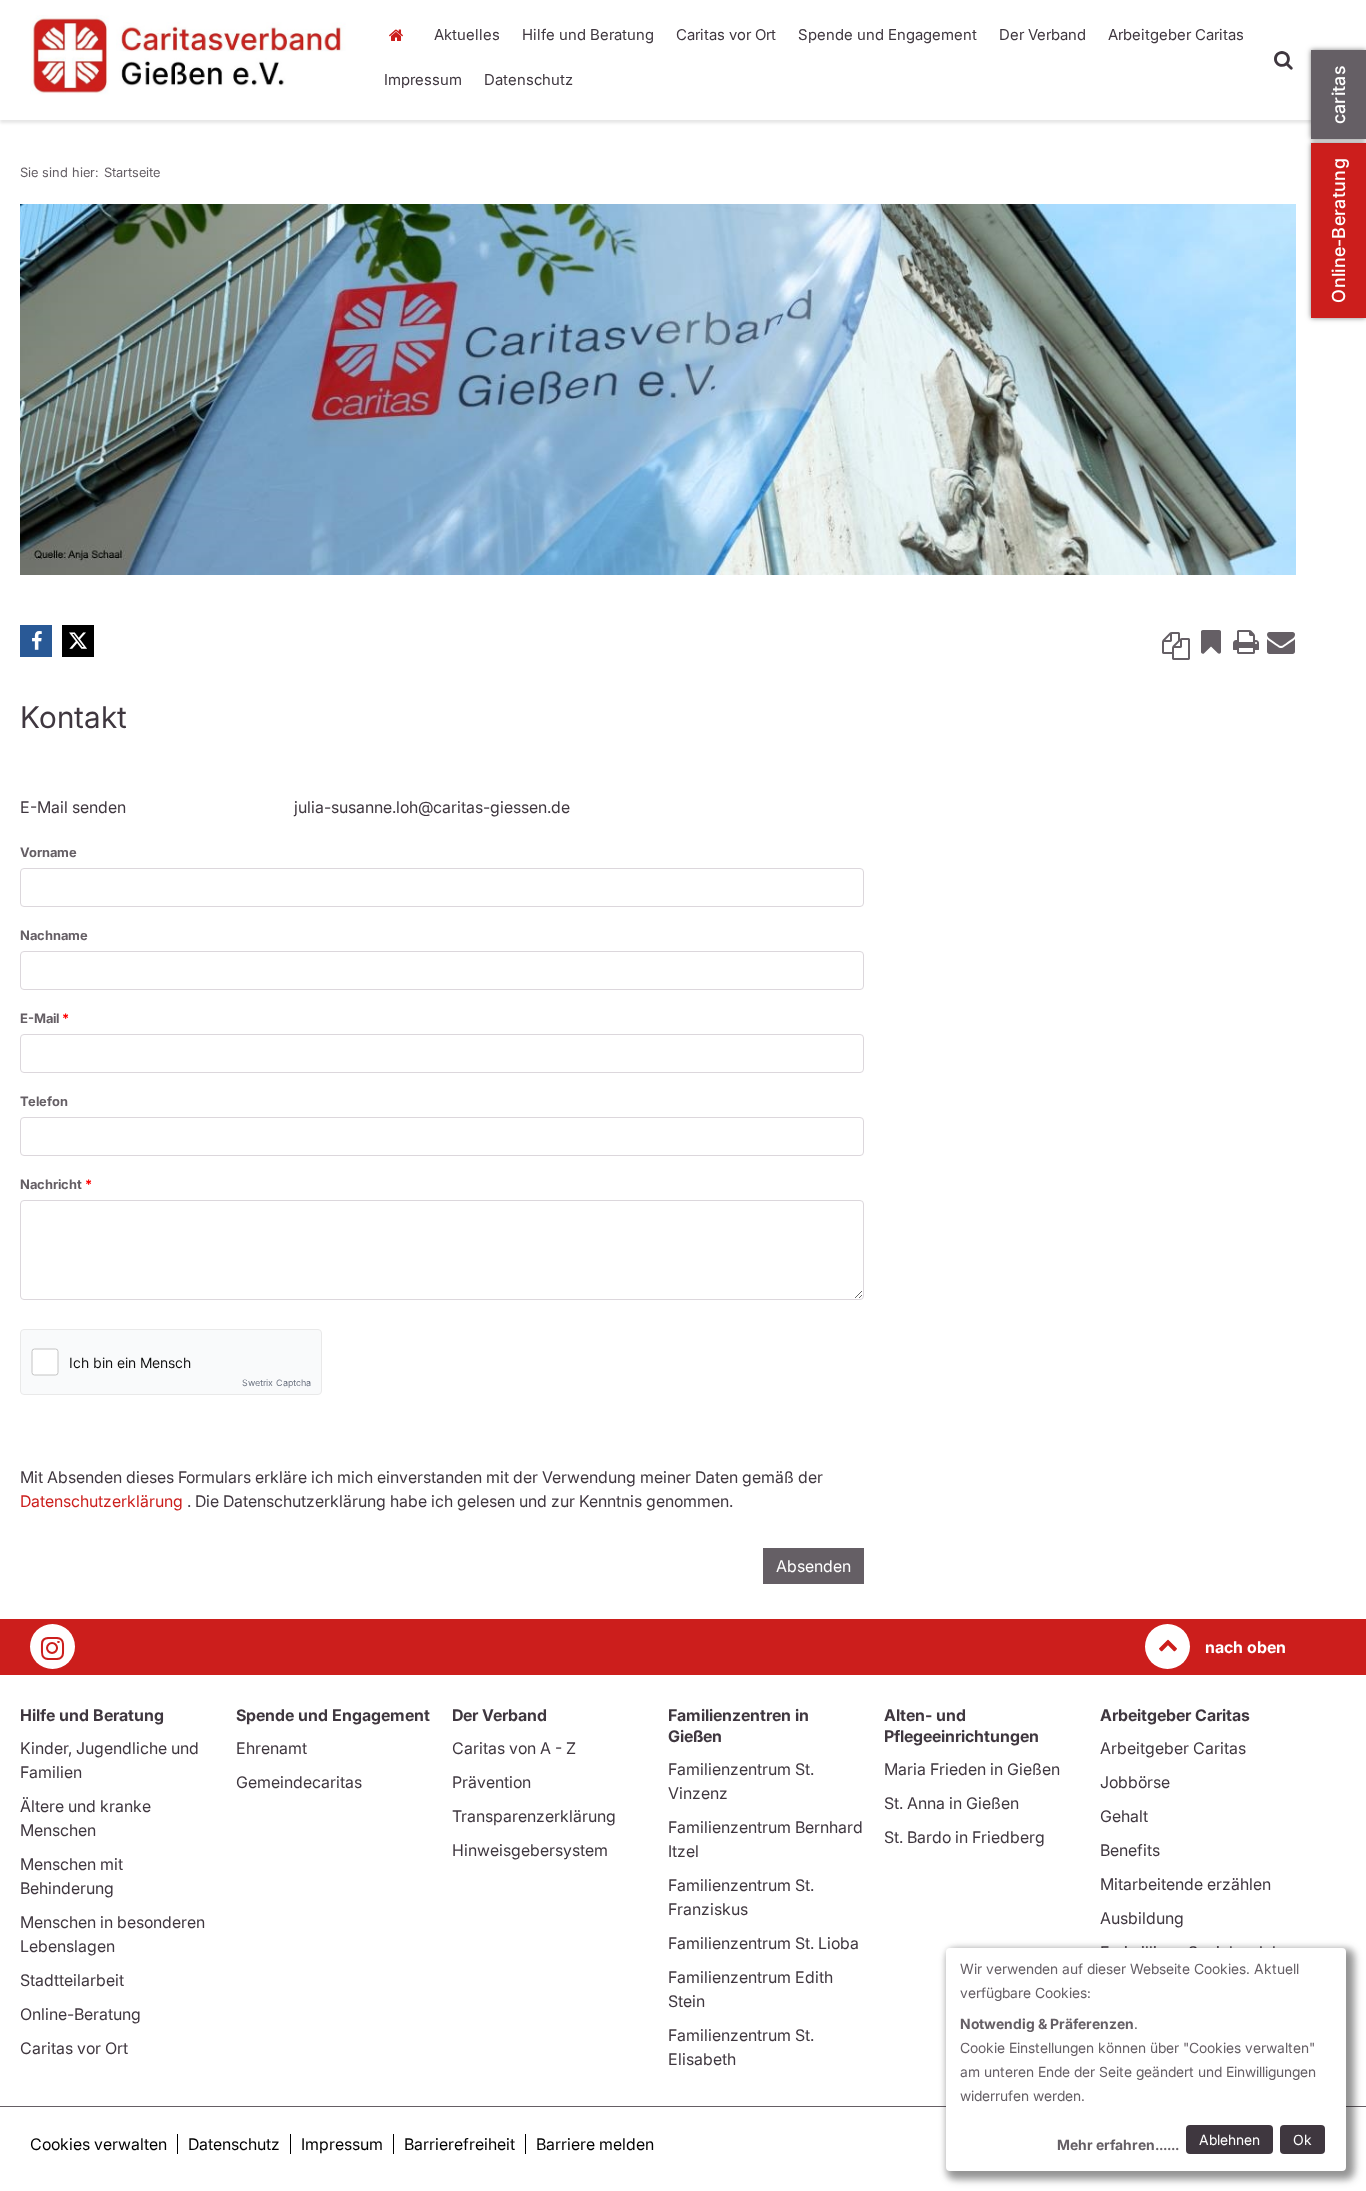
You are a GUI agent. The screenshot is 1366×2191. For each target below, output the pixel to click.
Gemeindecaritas (299, 1782)
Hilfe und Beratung (588, 34)
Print (1246, 641)
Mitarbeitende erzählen (1185, 1884)
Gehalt (1124, 1816)
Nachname (54, 935)
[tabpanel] (658, 389)
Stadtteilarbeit (72, 1980)
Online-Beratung (1338, 230)
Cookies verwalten (98, 2144)
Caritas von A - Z (514, 1748)
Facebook (36, 641)
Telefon (44, 1101)
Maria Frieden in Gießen (972, 1769)
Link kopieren (1176, 641)
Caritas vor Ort (726, 34)
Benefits (1130, 1850)
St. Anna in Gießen (951, 1803)
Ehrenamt (271, 1748)
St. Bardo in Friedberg (964, 1837)
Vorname (48, 852)
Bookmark (1211, 641)
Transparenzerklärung (534, 1816)
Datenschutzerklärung (101, 1501)
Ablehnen (1229, 2139)
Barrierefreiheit (459, 2144)
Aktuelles (467, 34)
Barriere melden (595, 2144)
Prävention (491, 1782)
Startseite (402, 35)
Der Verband (1042, 34)
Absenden (813, 1566)
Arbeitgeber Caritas (1176, 34)
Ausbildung (1142, 1918)
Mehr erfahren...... (1118, 2144)
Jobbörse (1135, 1782)
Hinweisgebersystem (530, 1850)
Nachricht (52, 1184)
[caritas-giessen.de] (188, 55)
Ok (1302, 2139)
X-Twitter (78, 641)
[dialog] (1146, 2059)
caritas (1338, 94)
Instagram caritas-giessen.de (52, 1646)
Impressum (423, 79)
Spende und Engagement (887, 34)
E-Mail (41, 1018)
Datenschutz (528, 79)
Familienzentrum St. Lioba (763, 1943)
